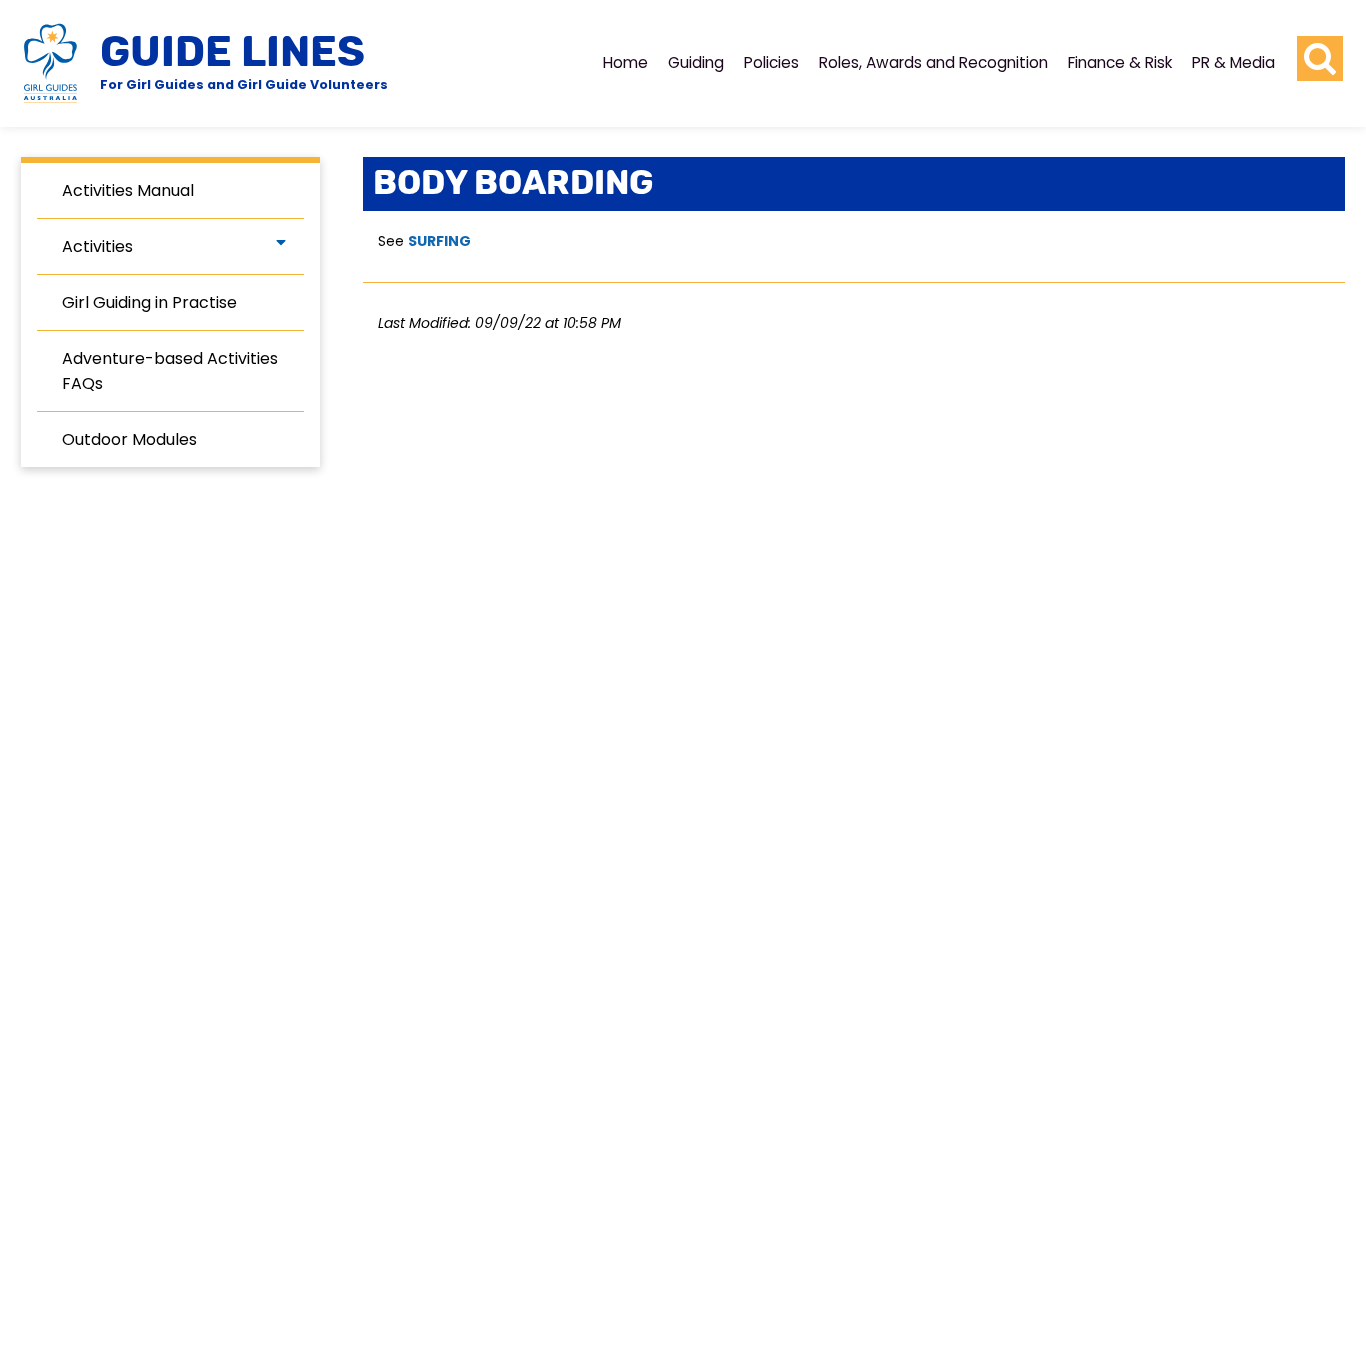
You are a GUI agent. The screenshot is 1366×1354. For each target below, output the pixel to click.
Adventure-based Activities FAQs (170, 371)
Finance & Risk (1120, 62)
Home (625, 62)
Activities (97, 246)
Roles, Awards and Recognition (933, 62)
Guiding (696, 62)
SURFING (439, 241)
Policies (771, 62)
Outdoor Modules (129, 439)
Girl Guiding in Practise (149, 302)
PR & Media (1233, 62)
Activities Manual (128, 190)
